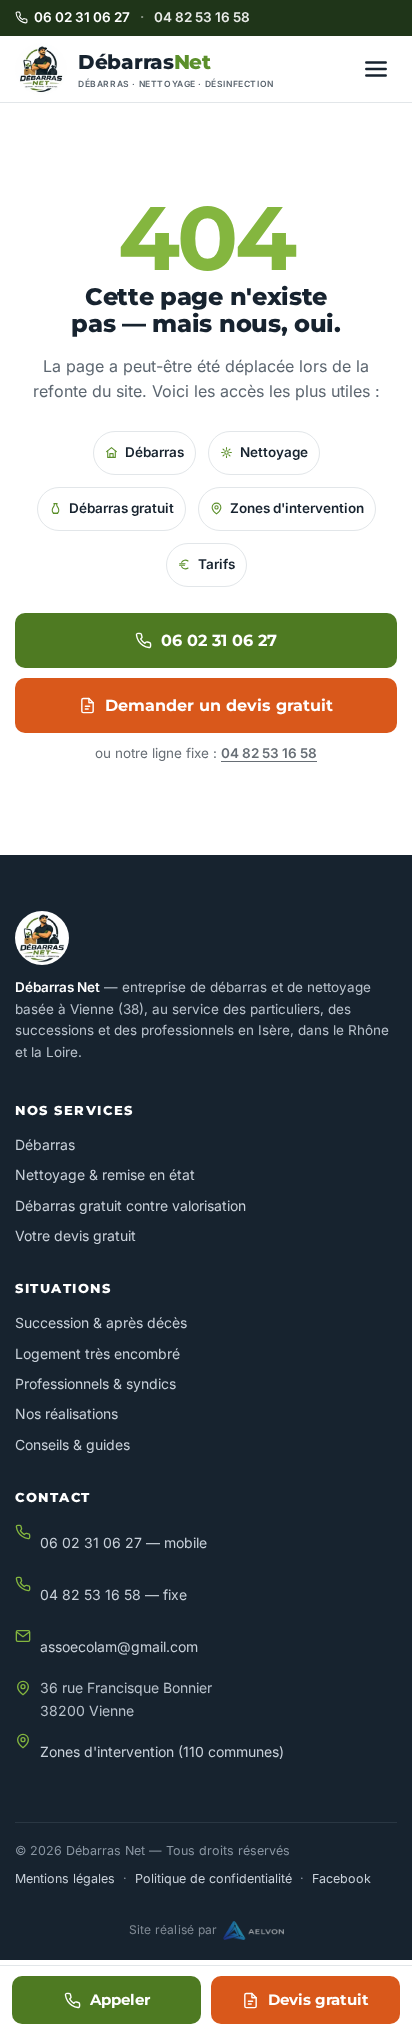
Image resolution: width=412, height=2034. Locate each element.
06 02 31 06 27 (82, 17)
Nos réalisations (66, 1413)
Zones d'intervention (297, 508)
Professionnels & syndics (95, 1383)
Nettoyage (274, 452)
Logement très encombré (97, 1353)
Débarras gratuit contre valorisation (130, 1205)
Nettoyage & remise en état (105, 1174)
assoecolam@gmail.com (119, 1646)
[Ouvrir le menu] (376, 69)
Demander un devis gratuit (219, 705)
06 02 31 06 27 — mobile (123, 1542)
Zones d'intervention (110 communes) (162, 1751)
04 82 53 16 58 (202, 17)
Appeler (120, 1999)
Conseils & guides (72, 1444)
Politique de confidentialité (213, 1878)
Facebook (341, 1878)
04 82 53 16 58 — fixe (113, 1594)
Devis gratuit (318, 1999)
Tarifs (216, 564)
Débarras (154, 452)
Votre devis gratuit (75, 1235)
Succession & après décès (101, 1322)
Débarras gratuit (121, 508)
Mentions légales (65, 1878)
